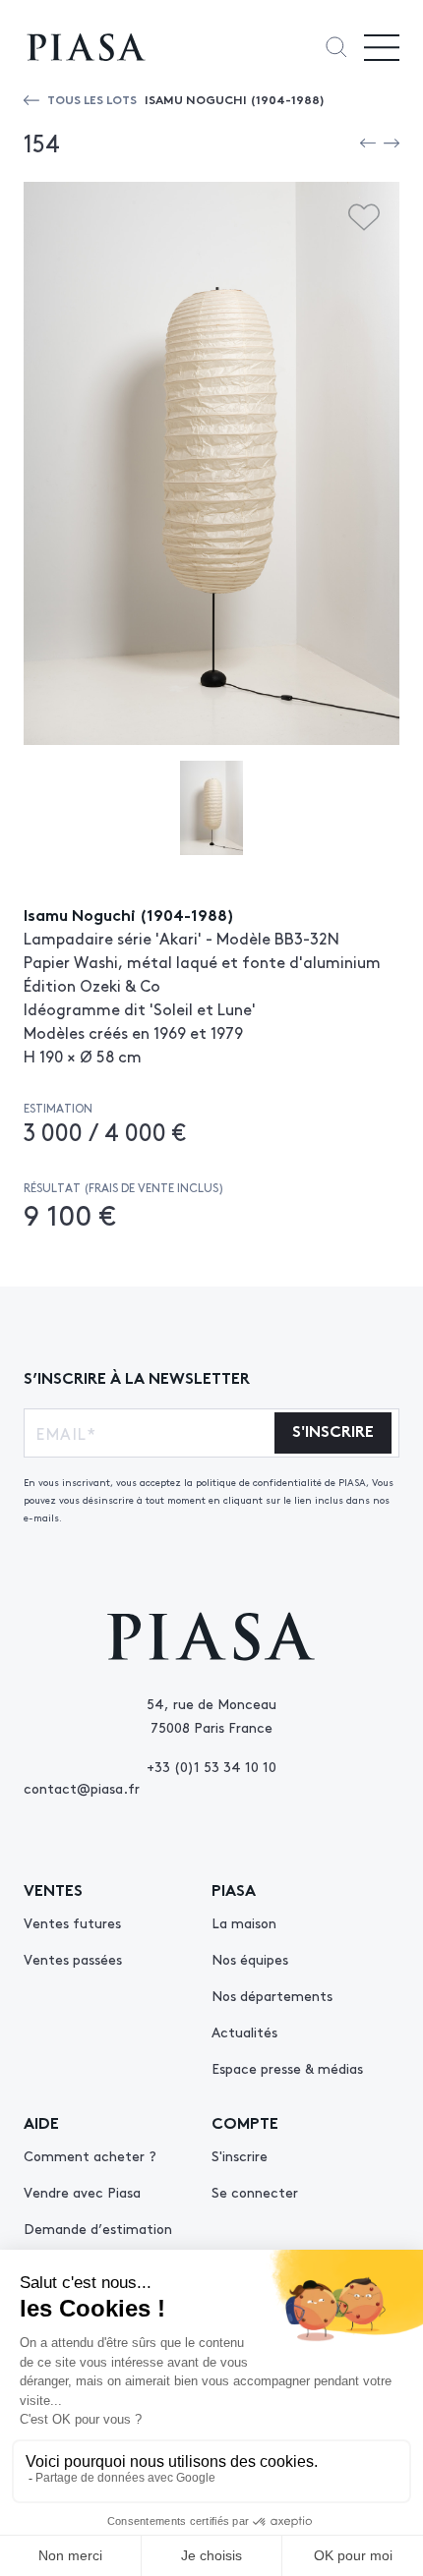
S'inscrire (240, 2155)
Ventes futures (72, 1922)
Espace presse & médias (287, 2068)
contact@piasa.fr (82, 1788)
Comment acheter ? (90, 2155)
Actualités (244, 2032)
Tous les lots (92, 99)
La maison (244, 1922)
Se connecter (255, 2192)
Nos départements (272, 1995)
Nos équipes (250, 1959)
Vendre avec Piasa (82, 2192)
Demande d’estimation (98, 2228)
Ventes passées (73, 1959)
